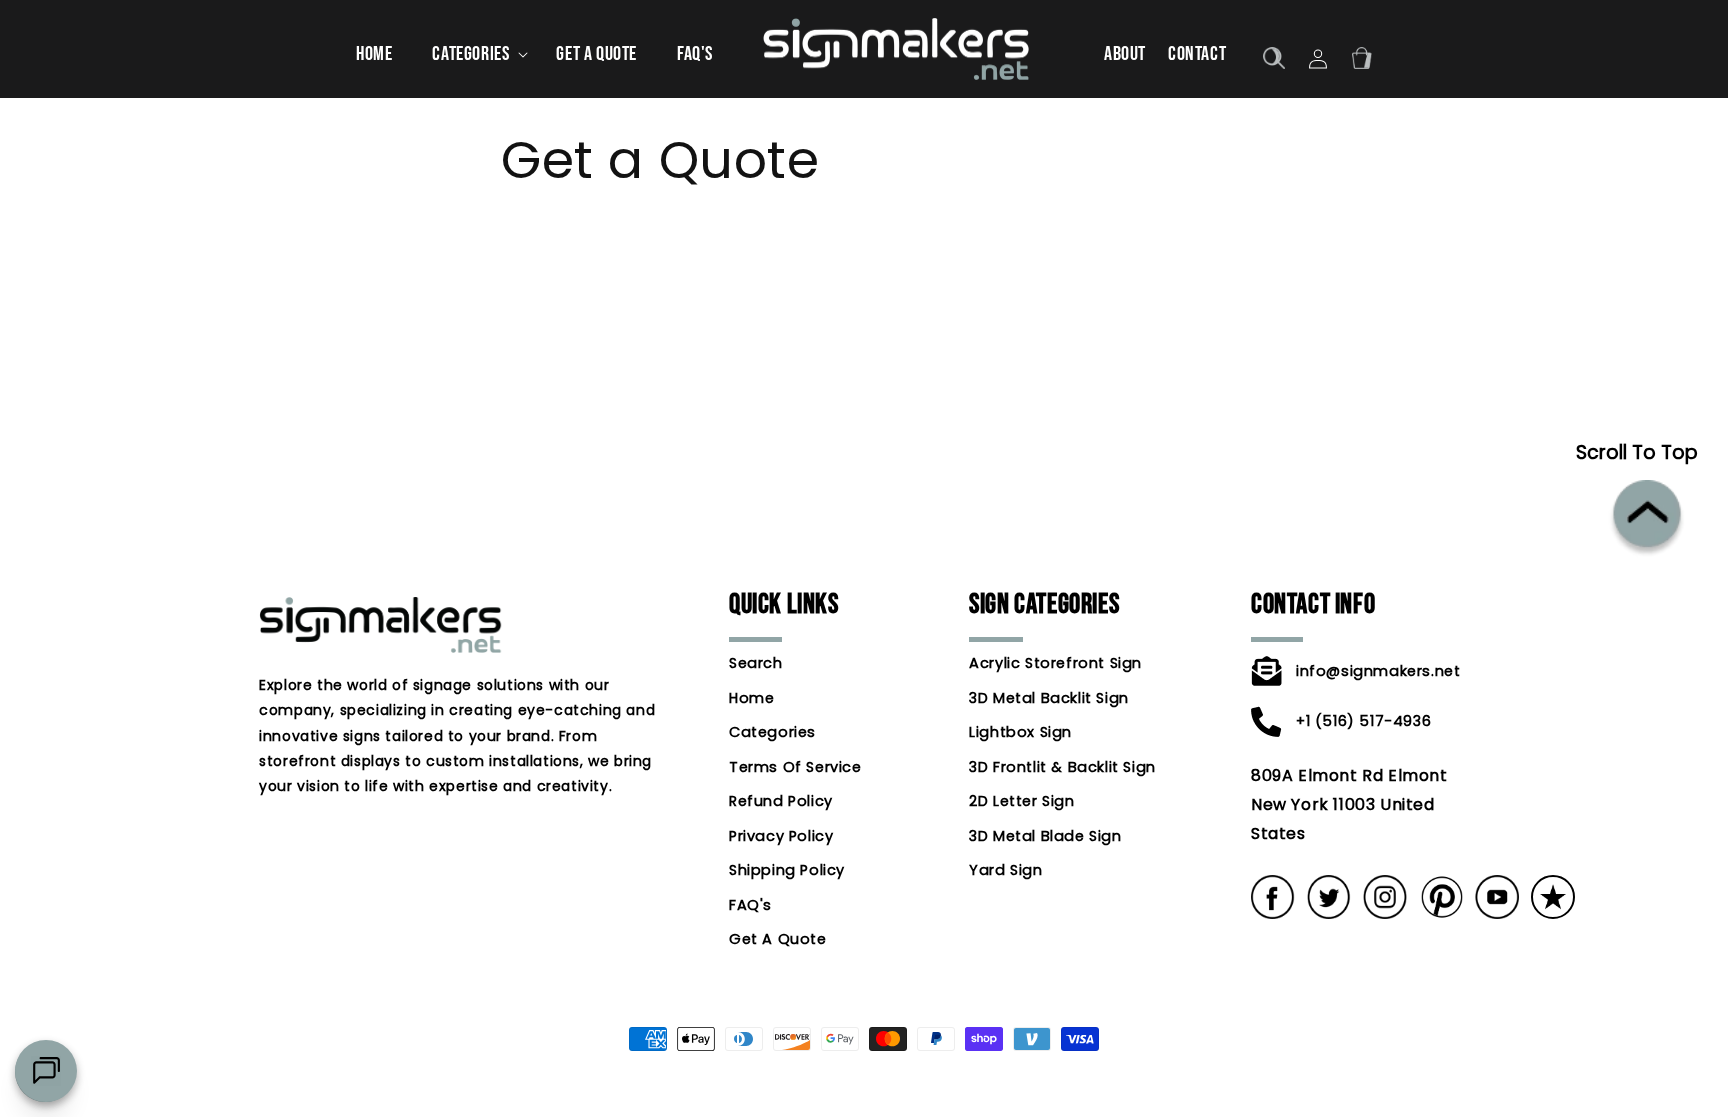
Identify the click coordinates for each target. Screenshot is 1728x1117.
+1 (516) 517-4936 (1363, 721)
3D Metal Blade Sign (1045, 836)
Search (756, 664)
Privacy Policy (781, 836)
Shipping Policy (787, 870)
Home (751, 698)
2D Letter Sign (1021, 801)
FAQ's (750, 905)
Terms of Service (795, 767)
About (1125, 54)
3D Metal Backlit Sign (1049, 698)
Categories (772, 732)
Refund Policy (781, 801)
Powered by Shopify (926, 1107)
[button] (474, 54)
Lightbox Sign (1020, 732)
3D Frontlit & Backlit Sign (1062, 767)
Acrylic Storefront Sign (1055, 664)
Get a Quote (778, 939)
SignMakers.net (832, 1107)
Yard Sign (1005, 870)
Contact (1197, 54)
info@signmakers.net (1375, 671)
